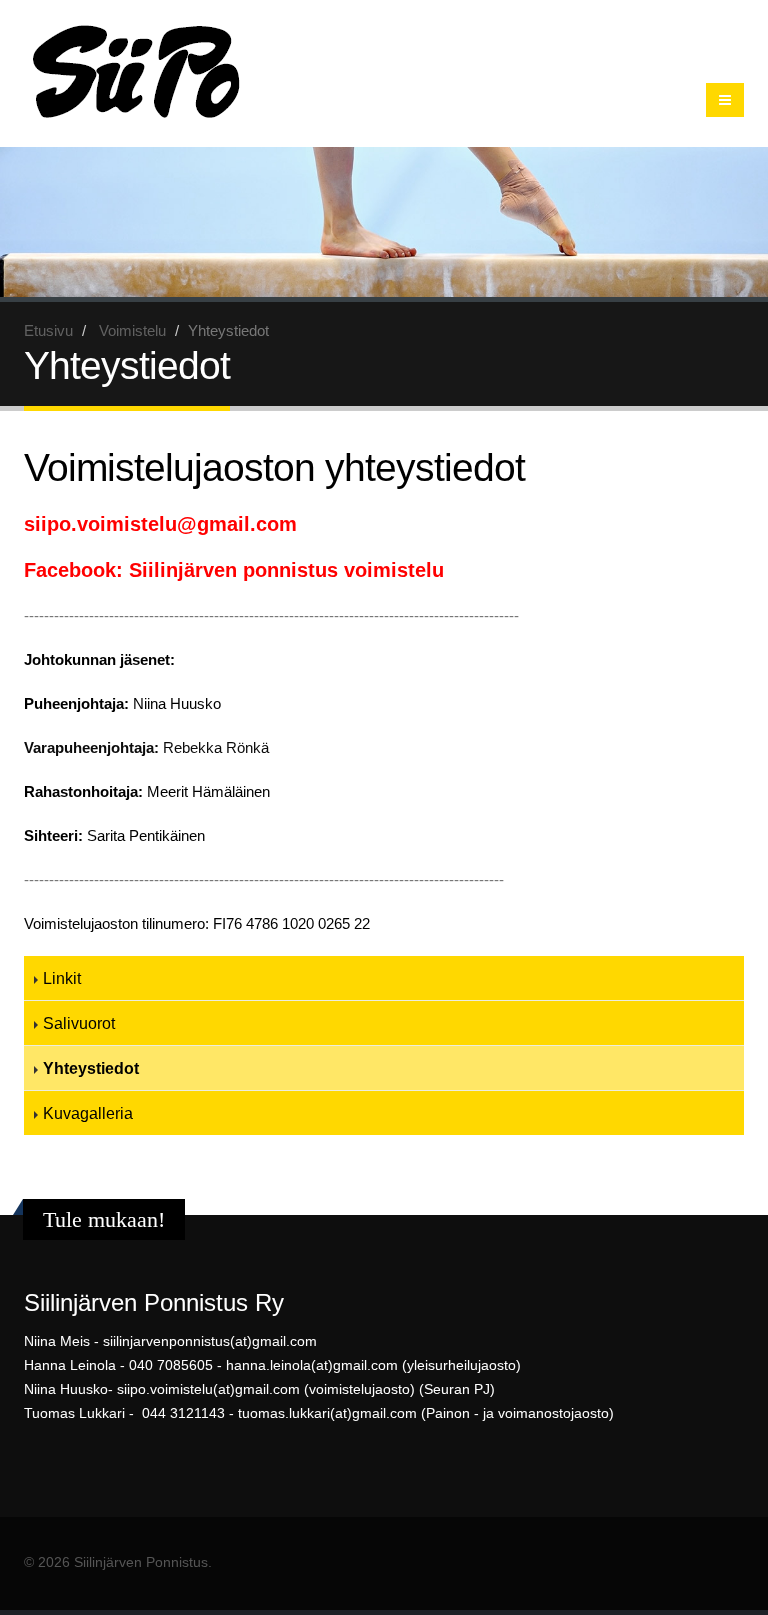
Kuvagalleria (88, 1113)
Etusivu (48, 330)
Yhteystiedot (91, 1068)
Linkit (62, 978)
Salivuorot (79, 1023)
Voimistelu (132, 330)
